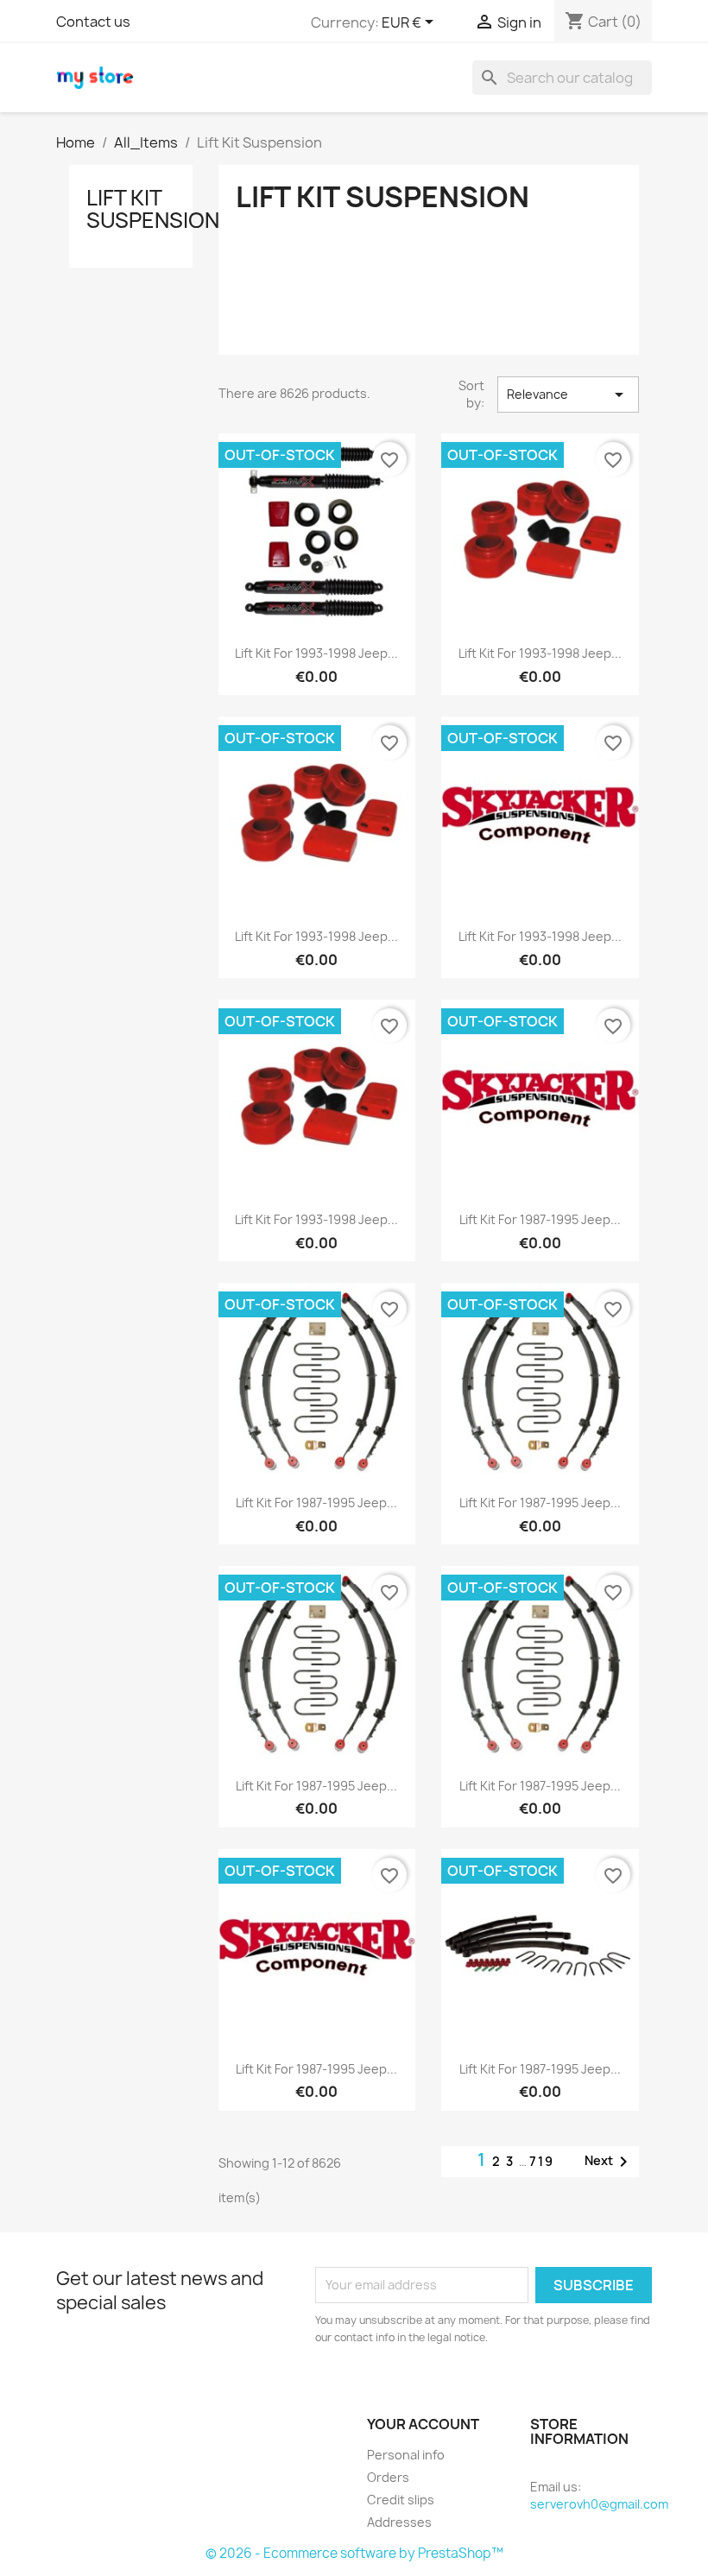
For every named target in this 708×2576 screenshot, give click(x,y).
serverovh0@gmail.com (599, 2504)
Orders (388, 2477)
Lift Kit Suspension (153, 209)
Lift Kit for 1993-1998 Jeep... (316, 653)
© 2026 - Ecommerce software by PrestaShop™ (354, 2553)
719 (542, 2161)
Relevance (568, 395)
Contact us (93, 22)
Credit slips (401, 2500)
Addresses (399, 2522)
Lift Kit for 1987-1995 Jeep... (540, 1219)
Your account (423, 2424)
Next (609, 2162)
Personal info (406, 2455)
